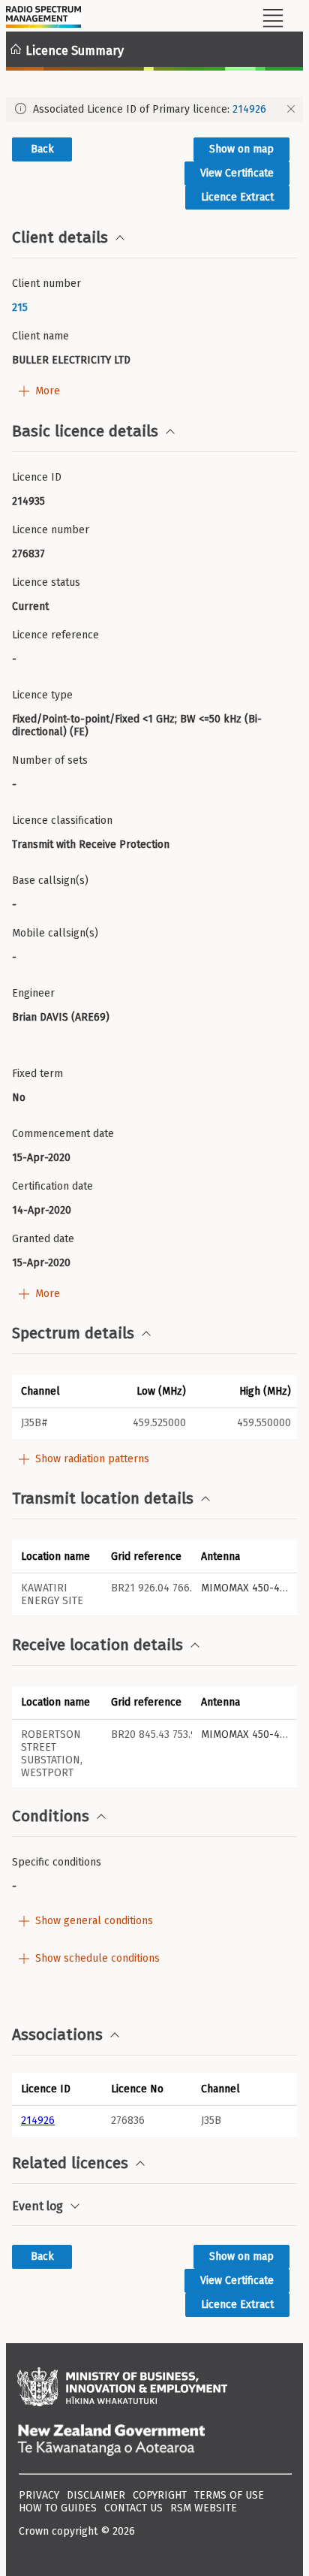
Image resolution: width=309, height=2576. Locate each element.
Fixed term (37, 1074)
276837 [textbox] (28, 554)
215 (20, 308)
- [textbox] (14, 659)
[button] (57, 1391)
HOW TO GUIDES (58, 2508)
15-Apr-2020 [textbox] (41, 1158)
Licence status (46, 582)
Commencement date (63, 1134)
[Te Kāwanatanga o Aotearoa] (154, 2442)
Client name (40, 336)
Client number (46, 284)
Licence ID (37, 477)
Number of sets (50, 760)
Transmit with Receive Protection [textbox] (91, 845)
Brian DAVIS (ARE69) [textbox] (61, 1017)
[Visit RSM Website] (43, 19)
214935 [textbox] (28, 501)
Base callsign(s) (50, 881)
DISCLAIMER (96, 2495)
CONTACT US (133, 2508)
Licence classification (62, 820)
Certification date (52, 1186)
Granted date (43, 1239)
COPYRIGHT (160, 2495)
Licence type (42, 695)
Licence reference (55, 635)
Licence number (51, 530)
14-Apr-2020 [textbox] (42, 1210)
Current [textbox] (30, 606)
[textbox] (154, 308)
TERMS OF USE (229, 2495)
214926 (249, 109)
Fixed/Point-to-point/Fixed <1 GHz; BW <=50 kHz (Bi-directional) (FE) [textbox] (137, 725)
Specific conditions (57, 1862)
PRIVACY (39, 2495)
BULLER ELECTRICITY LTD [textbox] (71, 360)
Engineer (33, 993)
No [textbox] (19, 1098)
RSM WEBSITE (204, 2508)
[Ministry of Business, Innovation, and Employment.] (154, 2388)
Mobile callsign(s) (55, 933)
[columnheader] (57, 2089)
